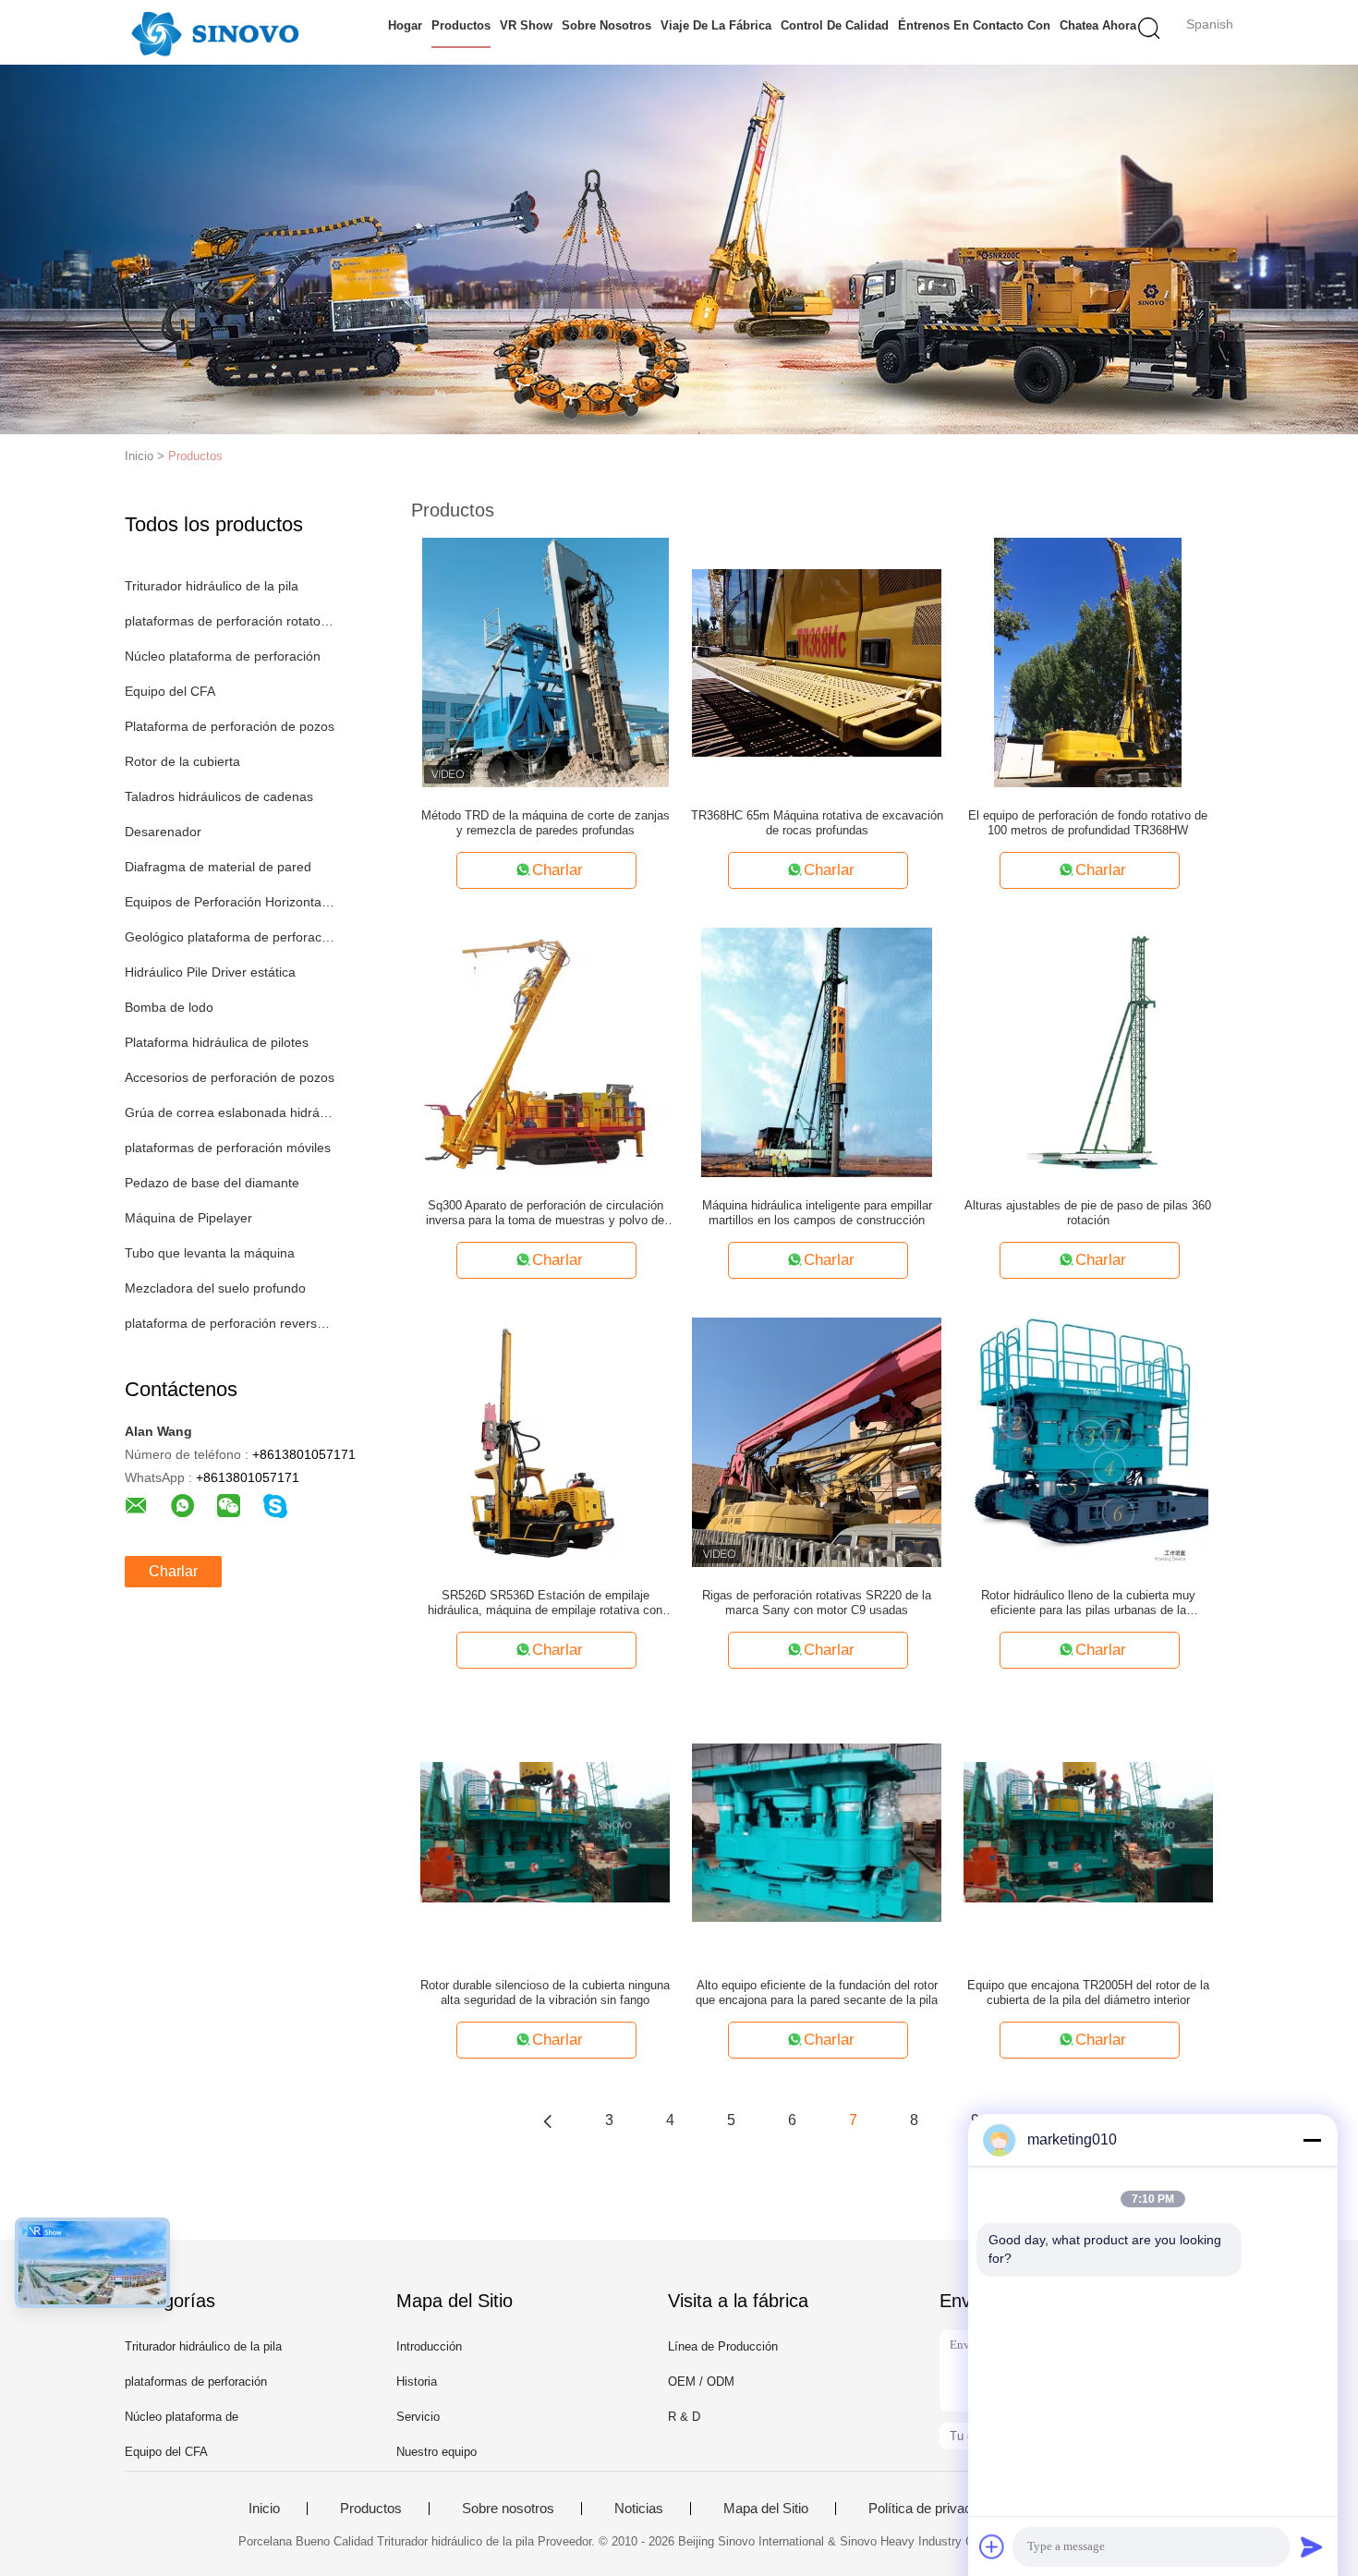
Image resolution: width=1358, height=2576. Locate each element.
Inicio (264, 2509)
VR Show (526, 25)
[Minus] (1312, 2140)
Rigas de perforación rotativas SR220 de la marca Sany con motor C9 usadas (817, 1603)
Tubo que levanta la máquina (210, 1253)
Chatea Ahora (1098, 25)
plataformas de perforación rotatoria (230, 621)
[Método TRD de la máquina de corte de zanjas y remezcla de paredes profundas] (546, 662)
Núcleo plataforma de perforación (223, 656)
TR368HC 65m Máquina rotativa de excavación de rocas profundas (817, 823)
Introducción (429, 2346)
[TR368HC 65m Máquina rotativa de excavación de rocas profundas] (817, 662)
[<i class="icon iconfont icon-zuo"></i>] (548, 2120)
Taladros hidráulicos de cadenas (219, 796)
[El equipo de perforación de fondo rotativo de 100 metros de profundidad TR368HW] (1088, 662)
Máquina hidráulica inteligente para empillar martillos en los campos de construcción (817, 1213)
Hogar (405, 25)
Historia (417, 2382)
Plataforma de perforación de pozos (230, 726)
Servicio (418, 2417)
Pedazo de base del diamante (212, 1183)
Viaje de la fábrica (716, 25)
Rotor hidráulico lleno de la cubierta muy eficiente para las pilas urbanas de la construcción (1088, 1603)
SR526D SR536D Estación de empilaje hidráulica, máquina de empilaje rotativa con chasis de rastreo (545, 1603)
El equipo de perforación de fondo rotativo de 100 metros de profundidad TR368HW (1088, 823)
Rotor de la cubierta (182, 761)
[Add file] (992, 2546)
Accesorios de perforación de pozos (230, 1077)
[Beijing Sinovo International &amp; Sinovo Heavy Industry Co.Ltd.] (215, 32)
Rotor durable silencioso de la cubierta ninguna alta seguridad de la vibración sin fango (545, 1993)
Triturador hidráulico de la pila (212, 586)
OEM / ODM (701, 2382)
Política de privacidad (933, 2509)
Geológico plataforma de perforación (230, 937)
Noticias (639, 2509)
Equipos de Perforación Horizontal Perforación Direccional (230, 902)
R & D (684, 2417)
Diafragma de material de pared (218, 867)
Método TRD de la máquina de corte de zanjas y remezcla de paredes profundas (546, 823)
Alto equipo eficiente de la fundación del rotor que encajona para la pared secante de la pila (817, 1993)
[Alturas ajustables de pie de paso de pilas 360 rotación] (1088, 1051)
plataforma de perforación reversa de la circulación (230, 1323)
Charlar (173, 1571)
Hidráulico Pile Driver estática (210, 972)
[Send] (1312, 2546)
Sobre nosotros (606, 25)
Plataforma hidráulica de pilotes (217, 1042)
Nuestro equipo (436, 2452)
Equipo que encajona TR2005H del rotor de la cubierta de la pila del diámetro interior (1088, 1993)
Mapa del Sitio (766, 2509)
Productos (461, 25)
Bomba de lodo (169, 1007)
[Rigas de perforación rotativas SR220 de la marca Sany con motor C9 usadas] (817, 1441)
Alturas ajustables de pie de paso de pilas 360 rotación (1088, 1213)
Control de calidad (835, 25)
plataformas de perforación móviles (228, 1148)
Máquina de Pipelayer (188, 1218)
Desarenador (163, 832)
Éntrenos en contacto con (974, 25)
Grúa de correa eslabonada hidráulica (230, 1112)
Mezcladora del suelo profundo (215, 1288)
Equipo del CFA (170, 691)
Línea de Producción (723, 2346)
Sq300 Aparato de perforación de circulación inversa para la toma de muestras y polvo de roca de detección (545, 1213)
